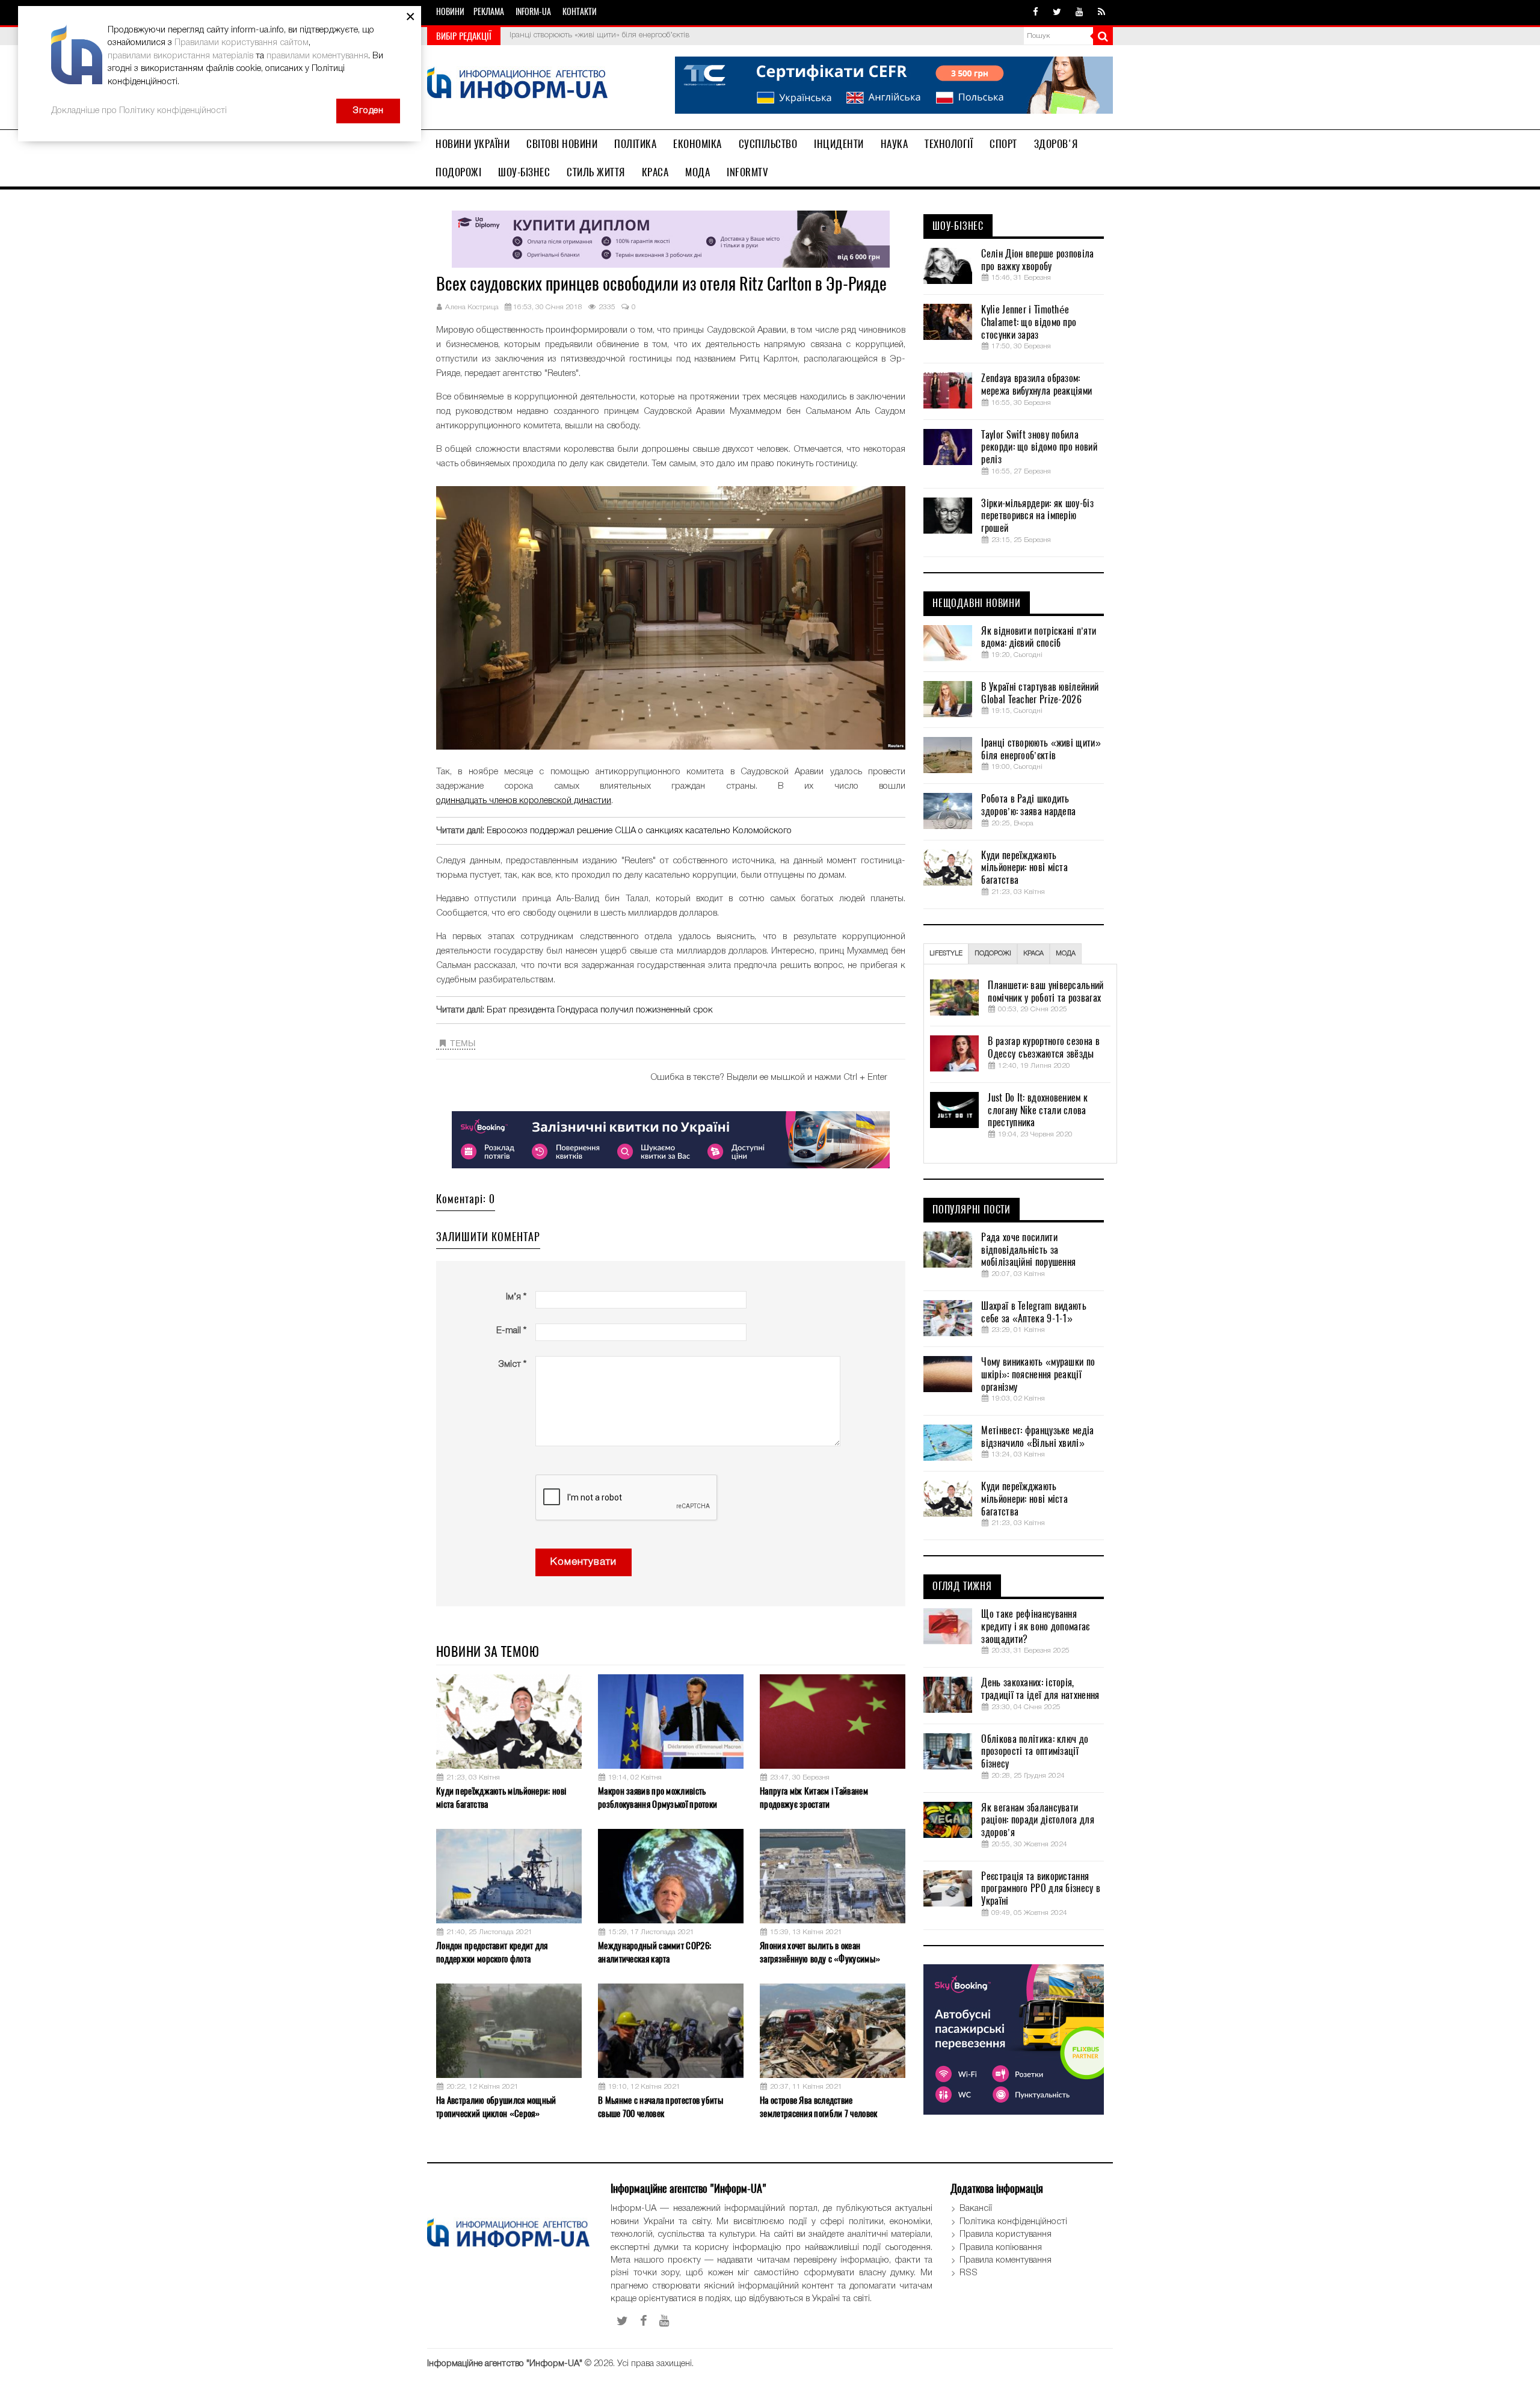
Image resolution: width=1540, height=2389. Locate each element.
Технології (949, 144)
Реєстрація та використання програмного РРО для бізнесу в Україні (1041, 1889)
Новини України (473, 144)
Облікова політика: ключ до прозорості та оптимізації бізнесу (1035, 1752)
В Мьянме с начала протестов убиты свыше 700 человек (661, 2107)
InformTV (747, 172)
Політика (635, 144)
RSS (969, 2273)
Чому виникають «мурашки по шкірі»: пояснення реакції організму (1038, 1375)
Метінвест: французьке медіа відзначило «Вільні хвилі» (1037, 1437)
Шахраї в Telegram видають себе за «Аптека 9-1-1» (1034, 1312)
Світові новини (562, 144)
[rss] (1101, 13)
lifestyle (946, 954)
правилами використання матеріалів (180, 56)
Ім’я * (516, 1297)
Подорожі (458, 172)
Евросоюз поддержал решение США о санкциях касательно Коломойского (639, 831)
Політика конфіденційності (1013, 2222)
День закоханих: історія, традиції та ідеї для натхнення (1040, 1689)
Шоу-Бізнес (524, 172)
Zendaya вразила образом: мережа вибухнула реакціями (1036, 385)
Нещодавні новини (977, 603)
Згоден (368, 111)
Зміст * (512, 1364)
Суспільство (768, 144)
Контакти (580, 12)
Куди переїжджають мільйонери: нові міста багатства (501, 1797)
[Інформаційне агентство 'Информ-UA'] (517, 85)
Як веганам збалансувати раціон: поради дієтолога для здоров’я (1037, 1820)
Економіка (698, 144)
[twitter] (1057, 13)
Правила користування (1006, 2234)
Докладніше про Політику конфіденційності (139, 111)
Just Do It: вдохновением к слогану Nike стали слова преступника (1038, 1111)
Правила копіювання (1001, 2248)
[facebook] (1036, 13)
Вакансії (976, 2209)
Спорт (1003, 144)
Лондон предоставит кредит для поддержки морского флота (492, 1952)
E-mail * (511, 1331)
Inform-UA (533, 12)
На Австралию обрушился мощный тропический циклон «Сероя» (496, 2107)
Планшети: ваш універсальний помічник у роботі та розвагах (1046, 992)
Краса (655, 172)
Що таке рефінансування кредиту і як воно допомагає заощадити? (1035, 1627)
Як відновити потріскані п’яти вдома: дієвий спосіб (1039, 637)
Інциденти (839, 144)
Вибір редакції (464, 36)
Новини (450, 12)
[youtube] (1080, 13)
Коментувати (584, 1562)
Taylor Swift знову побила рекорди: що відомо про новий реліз (1039, 448)
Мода (698, 172)
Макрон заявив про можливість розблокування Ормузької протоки (658, 1797)
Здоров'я (1056, 144)
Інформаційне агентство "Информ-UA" (505, 2364)
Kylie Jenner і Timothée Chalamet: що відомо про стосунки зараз (1029, 322)
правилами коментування (317, 56)
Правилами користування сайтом (242, 43)
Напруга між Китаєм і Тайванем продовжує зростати (814, 1797)
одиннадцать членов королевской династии (524, 801)
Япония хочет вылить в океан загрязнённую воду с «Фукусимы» (820, 1952)
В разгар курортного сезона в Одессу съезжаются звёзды (1043, 1048)
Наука (895, 144)
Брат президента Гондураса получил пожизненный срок (600, 1010)
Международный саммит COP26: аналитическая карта (654, 1952)
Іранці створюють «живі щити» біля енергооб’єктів (599, 35)
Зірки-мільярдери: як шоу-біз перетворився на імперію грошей (1037, 516)
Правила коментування (1006, 2260)
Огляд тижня (962, 1586)
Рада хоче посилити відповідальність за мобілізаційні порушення (1028, 1250)
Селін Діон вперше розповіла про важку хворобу (1037, 260)
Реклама (489, 12)
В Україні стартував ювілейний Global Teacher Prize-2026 (1040, 693)
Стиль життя (596, 172)
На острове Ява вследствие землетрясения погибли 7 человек (818, 2107)
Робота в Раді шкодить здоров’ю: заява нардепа (1028, 805)
